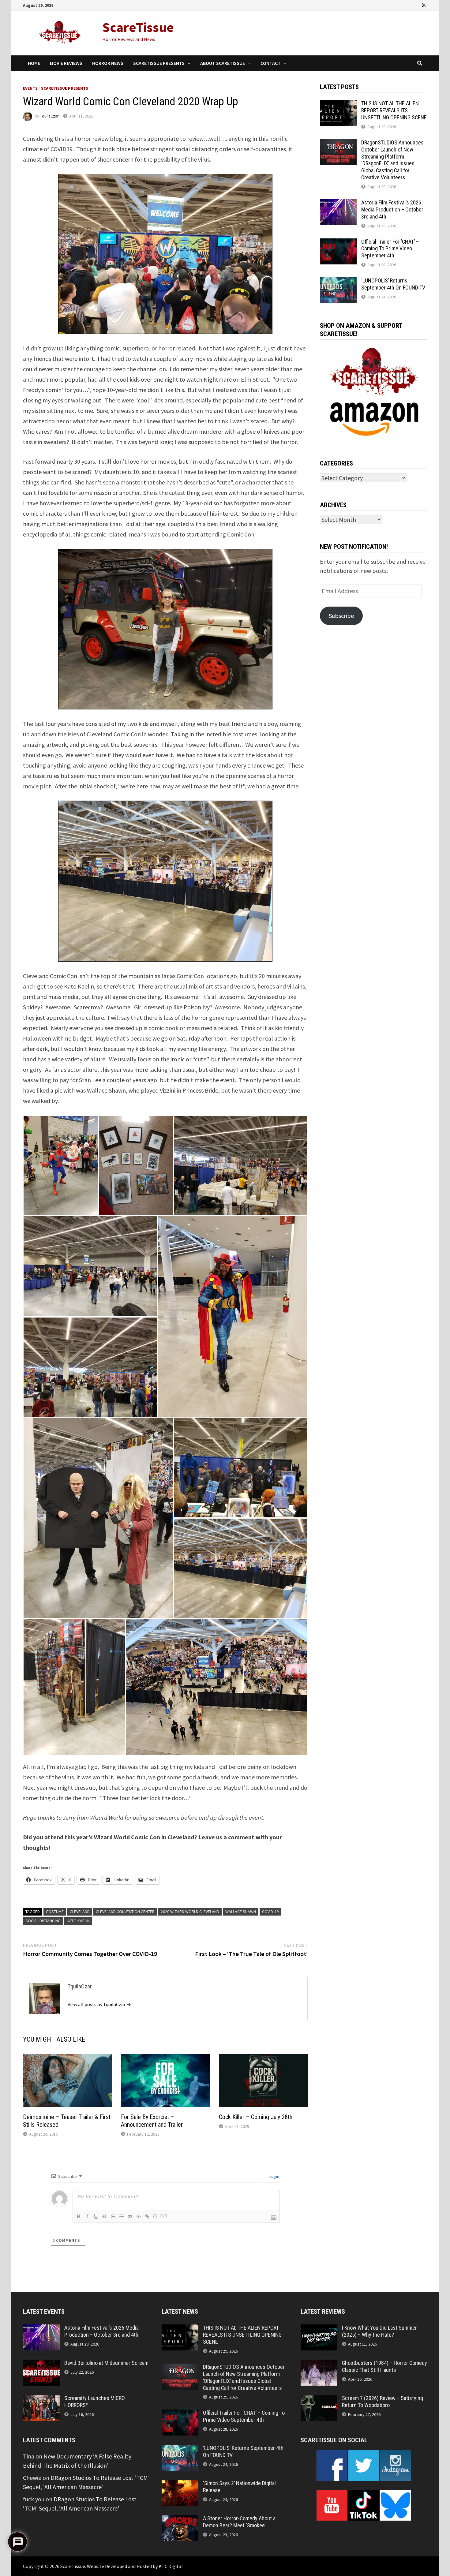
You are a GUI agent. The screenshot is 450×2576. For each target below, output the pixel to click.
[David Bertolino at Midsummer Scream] (41, 2364)
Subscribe (341, 616)
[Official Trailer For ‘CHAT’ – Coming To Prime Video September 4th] (338, 243)
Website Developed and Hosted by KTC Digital (135, 2566)
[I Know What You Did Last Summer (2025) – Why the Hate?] (319, 2329)
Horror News (108, 63)
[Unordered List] (122, 2216)
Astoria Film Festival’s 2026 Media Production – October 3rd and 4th (392, 209)
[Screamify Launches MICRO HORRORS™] (41, 2399)
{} (155, 2216)
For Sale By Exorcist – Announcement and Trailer (152, 2121)
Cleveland (80, 1912)
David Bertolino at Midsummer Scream (106, 2363)
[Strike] (104, 2216)
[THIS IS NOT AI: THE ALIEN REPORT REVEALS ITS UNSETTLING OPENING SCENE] (338, 105)
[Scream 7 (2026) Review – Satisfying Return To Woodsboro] (319, 2399)
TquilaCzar (49, 116)
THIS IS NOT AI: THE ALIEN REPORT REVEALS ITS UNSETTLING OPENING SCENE (394, 110)
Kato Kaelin (78, 1921)
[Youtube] (399, 4)
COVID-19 (270, 1912)
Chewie (32, 2478)
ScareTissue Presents (159, 63)
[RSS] (424, 4)
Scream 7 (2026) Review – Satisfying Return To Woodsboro (382, 2402)
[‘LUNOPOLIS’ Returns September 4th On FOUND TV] (338, 282)
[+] (164, 2216)
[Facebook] (390, 4)
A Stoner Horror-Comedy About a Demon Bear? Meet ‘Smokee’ (239, 2522)
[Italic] (87, 2216)
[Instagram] (416, 4)
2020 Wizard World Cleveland (190, 1912)
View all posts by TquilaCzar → (99, 2004)
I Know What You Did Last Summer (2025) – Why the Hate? (379, 2331)
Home (34, 63)
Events (30, 88)
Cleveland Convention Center (125, 1912)
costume (55, 1912)
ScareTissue (138, 27)
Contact (271, 63)
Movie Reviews (66, 63)
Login (274, 2176)
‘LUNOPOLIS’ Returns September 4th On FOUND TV (393, 284)
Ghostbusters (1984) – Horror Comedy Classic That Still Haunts (384, 2366)
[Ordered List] (113, 2216)
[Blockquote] (130, 2216)
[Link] (147, 2216)
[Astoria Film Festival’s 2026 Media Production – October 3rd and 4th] (338, 204)
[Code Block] (139, 2216)
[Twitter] (407, 4)
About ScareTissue (223, 63)
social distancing (43, 1921)
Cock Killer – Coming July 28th (256, 2117)
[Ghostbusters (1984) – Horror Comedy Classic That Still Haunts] (319, 2364)
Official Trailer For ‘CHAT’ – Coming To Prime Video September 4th (390, 249)
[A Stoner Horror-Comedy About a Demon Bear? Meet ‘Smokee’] (180, 2520)
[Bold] (79, 2216)
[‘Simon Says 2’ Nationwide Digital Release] (180, 2484)
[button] (61, 1166)
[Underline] (96, 2216)
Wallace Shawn (241, 1912)
